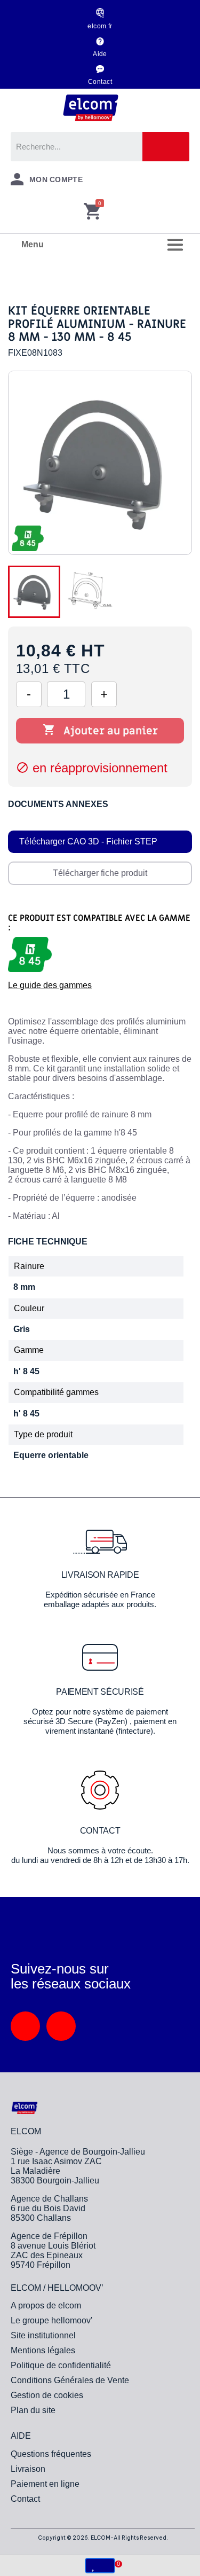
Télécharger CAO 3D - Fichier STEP (88, 841)
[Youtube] (61, 2026)
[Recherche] (166, 147)
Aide (100, 54)
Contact (100, 82)
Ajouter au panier (100, 731)
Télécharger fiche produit (100, 873)
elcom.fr (100, 26)
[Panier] (92, 212)
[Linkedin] (25, 2026)
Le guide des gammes (50, 985)
